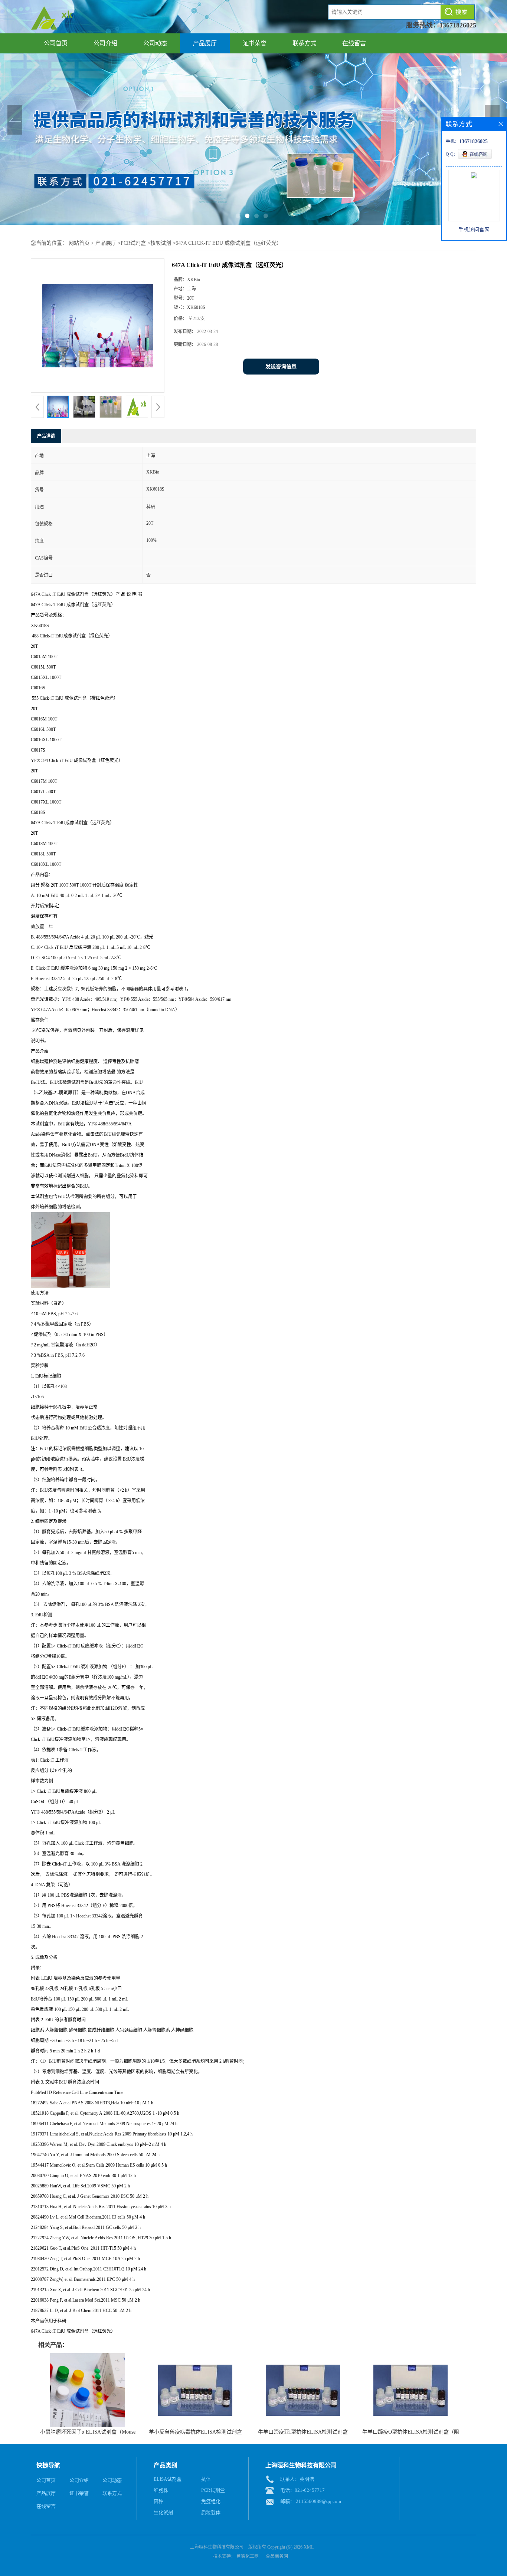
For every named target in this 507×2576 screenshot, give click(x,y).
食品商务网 (277, 2556)
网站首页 (79, 243)
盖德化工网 (248, 2556)
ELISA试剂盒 (168, 2479)
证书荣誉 (255, 43)
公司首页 (56, 43)
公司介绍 (105, 43)
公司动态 (155, 43)
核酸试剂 (161, 243)
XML (309, 2547)
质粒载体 (211, 2512)
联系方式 (304, 43)
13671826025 (458, 25)
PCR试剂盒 (133, 243)
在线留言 (354, 43)
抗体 (206, 2479)
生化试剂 (163, 2512)
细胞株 (161, 2490)
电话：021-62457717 (302, 2490)
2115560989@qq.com (318, 2501)
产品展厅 (205, 43)
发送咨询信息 (281, 367)
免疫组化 (211, 2501)
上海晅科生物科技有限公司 (217, 2547)
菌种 (158, 2501)
